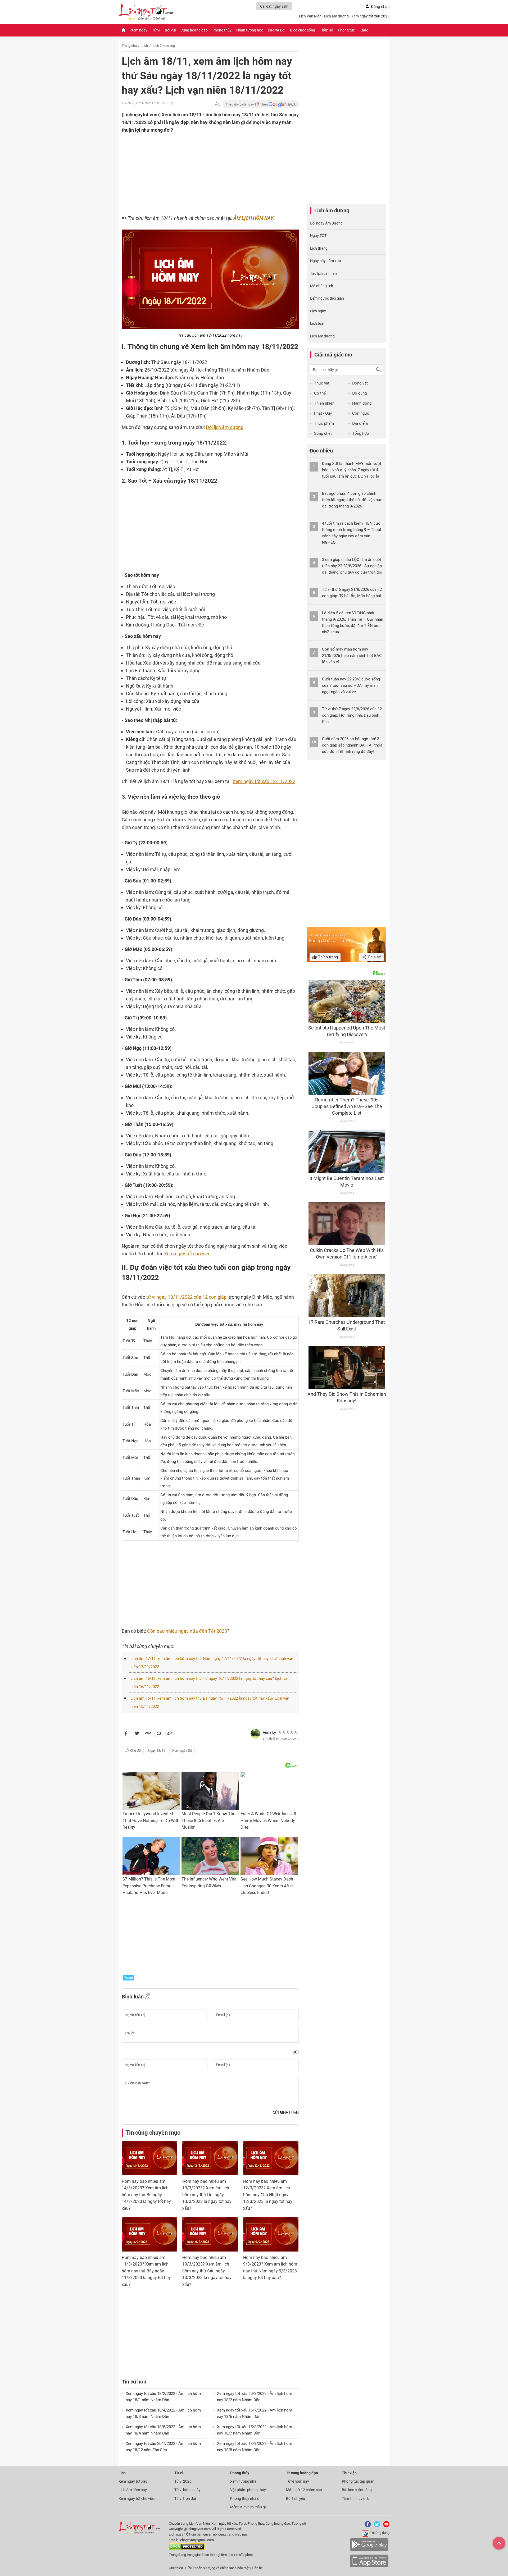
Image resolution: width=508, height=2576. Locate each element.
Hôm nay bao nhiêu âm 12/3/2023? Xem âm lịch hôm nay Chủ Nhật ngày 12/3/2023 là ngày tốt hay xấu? (268, 2195)
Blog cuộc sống (303, 30)
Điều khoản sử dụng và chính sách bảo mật (218, 2568)
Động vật (360, 383)
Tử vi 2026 (183, 2481)
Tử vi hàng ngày (187, 2490)
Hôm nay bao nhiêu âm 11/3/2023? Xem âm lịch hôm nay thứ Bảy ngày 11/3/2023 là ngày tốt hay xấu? (146, 2271)
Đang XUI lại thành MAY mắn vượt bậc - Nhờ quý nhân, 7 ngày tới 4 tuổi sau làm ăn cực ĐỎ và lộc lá (352, 470)
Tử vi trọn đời (185, 2499)
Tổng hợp (360, 433)
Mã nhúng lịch (322, 286)
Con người (361, 413)
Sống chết (323, 433)
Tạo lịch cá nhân (323, 273)
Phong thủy (222, 30)
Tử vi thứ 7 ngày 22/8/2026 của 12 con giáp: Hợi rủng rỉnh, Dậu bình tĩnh (352, 715)
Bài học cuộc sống (357, 2490)
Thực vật (322, 383)
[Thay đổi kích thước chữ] (217, 104)
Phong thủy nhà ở (245, 2499)
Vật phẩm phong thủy (248, 2490)
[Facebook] (367, 2526)
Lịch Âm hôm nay (133, 2490)
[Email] (159, 1734)
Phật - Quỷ (323, 413)
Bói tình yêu (296, 2499)
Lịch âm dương (164, 46)
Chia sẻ (374, 957)
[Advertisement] (200, 168)
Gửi (296, 2052)
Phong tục (346, 30)
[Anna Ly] (255, 1734)
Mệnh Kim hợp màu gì (248, 2507)
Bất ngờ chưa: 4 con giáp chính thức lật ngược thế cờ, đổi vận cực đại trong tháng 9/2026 (352, 500)
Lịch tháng (319, 248)
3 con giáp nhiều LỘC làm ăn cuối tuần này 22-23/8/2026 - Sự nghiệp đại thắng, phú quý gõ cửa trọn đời (352, 566)
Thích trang (327, 957)
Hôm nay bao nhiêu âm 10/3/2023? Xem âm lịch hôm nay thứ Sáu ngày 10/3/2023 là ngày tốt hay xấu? (207, 2271)
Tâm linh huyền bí (356, 2499)
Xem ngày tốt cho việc (187, 1254)
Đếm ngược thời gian (327, 298)
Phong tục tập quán (358, 2481)
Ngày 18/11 (157, 1751)
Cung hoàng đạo (194, 30)
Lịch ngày (318, 311)
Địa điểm (360, 423)
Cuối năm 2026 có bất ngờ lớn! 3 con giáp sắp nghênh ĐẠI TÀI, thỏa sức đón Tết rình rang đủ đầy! (352, 745)
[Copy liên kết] (169, 1734)
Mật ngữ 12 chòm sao (304, 2490)
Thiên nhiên (324, 403)
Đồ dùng (359, 393)
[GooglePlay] (369, 2550)
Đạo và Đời (276, 30)
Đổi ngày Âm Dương (326, 223)
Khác (364, 30)
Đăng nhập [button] (380, 7)
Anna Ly (269, 1732)
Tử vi (156, 30)
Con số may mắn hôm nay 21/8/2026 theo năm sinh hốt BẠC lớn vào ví (352, 656)
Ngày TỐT (318, 236)
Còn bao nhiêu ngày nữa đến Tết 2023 (187, 1631)
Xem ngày (139, 30)
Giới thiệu (176, 2568)
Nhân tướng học (250, 30)
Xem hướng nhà (243, 2481)
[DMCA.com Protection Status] (187, 2549)
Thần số (326, 30)
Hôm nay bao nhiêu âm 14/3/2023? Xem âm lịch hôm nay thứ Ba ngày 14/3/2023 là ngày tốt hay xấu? (146, 2195)
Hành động (362, 403)
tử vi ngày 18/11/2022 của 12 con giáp (186, 1297)
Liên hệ (257, 2568)
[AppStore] (369, 2566)
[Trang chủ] (124, 30)
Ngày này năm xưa (326, 261)
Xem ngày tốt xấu (133, 2481)
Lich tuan (318, 323)
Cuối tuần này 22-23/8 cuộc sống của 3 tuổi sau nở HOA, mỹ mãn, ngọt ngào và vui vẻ (351, 685)
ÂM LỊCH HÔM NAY (253, 218)
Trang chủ (129, 46)
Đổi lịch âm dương (225, 427)
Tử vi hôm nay (298, 2481)
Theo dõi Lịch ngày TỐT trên (247, 104)
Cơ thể (320, 393)
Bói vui (170, 30)
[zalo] (148, 1734)
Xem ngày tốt (182, 1751)
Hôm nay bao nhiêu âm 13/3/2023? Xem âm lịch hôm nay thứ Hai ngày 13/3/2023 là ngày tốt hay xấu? (207, 2195)
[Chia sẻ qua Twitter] (137, 1734)
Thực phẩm (324, 423)
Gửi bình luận (286, 2113)
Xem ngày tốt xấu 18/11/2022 (264, 781)
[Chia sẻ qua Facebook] (126, 1734)
